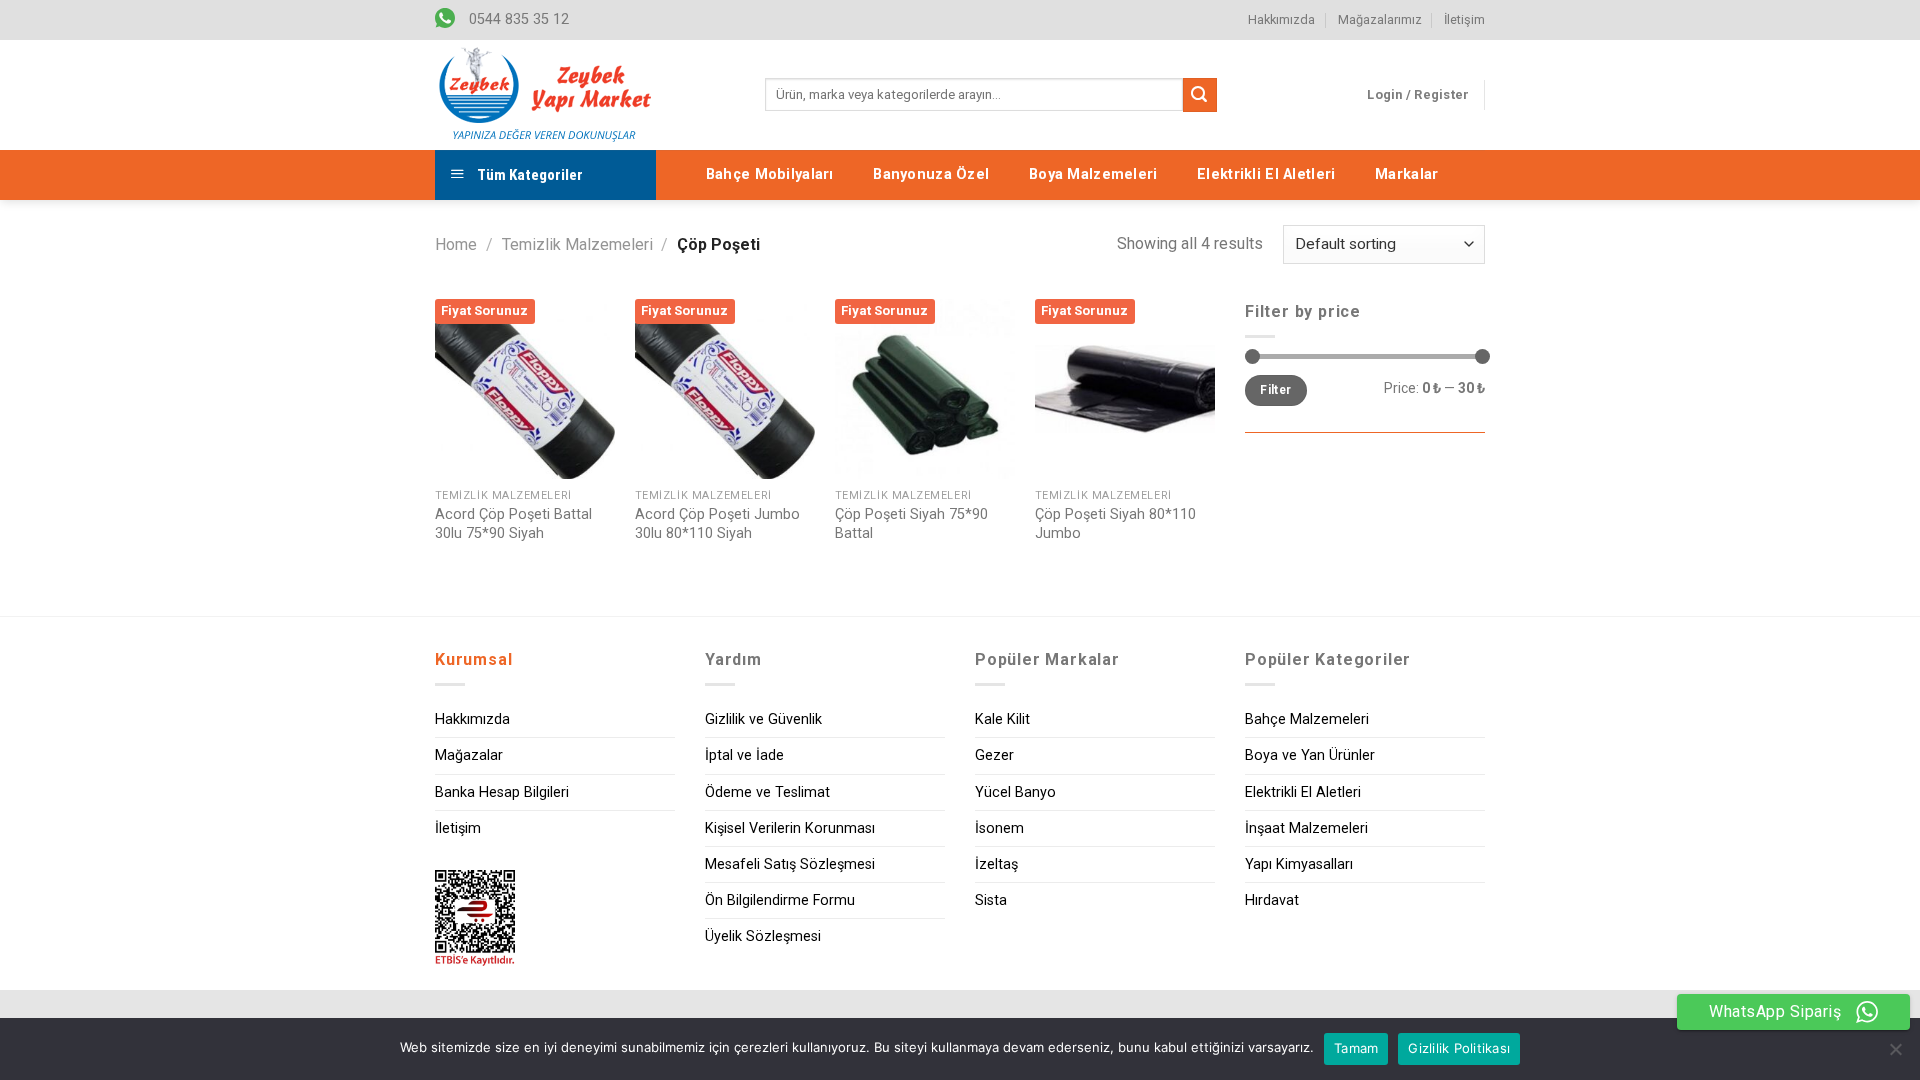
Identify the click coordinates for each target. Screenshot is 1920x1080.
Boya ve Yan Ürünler (1310, 755)
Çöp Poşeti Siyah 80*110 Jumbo (1115, 524)
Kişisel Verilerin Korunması (790, 828)
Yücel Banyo (1015, 792)
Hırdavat (1272, 900)
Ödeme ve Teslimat (767, 792)
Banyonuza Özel (931, 174)
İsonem (999, 828)
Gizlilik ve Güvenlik (763, 719)
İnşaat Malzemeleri (1306, 828)
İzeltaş (996, 864)
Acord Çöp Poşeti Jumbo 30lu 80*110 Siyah (717, 524)
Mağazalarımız (1380, 19)
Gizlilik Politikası (1459, 1048)
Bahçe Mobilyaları (770, 174)
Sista (991, 900)
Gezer (994, 755)
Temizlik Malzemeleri (577, 244)
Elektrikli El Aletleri (1266, 174)
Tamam (1356, 1048)
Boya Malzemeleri (1093, 174)
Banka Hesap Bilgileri (502, 792)
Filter (1275, 390)
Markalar (1406, 174)
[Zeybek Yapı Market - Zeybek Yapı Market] (545, 95)
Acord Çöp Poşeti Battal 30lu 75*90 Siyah (513, 524)
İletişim (1464, 19)
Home (456, 244)
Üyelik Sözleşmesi (763, 936)
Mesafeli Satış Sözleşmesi (790, 864)
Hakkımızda (1281, 19)
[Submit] (1200, 95)
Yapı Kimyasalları (1299, 864)
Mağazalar (469, 755)
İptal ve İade (744, 755)
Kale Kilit (1002, 719)
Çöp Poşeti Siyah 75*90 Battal (911, 524)
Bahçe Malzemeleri (1307, 719)
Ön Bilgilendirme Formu (780, 900)
